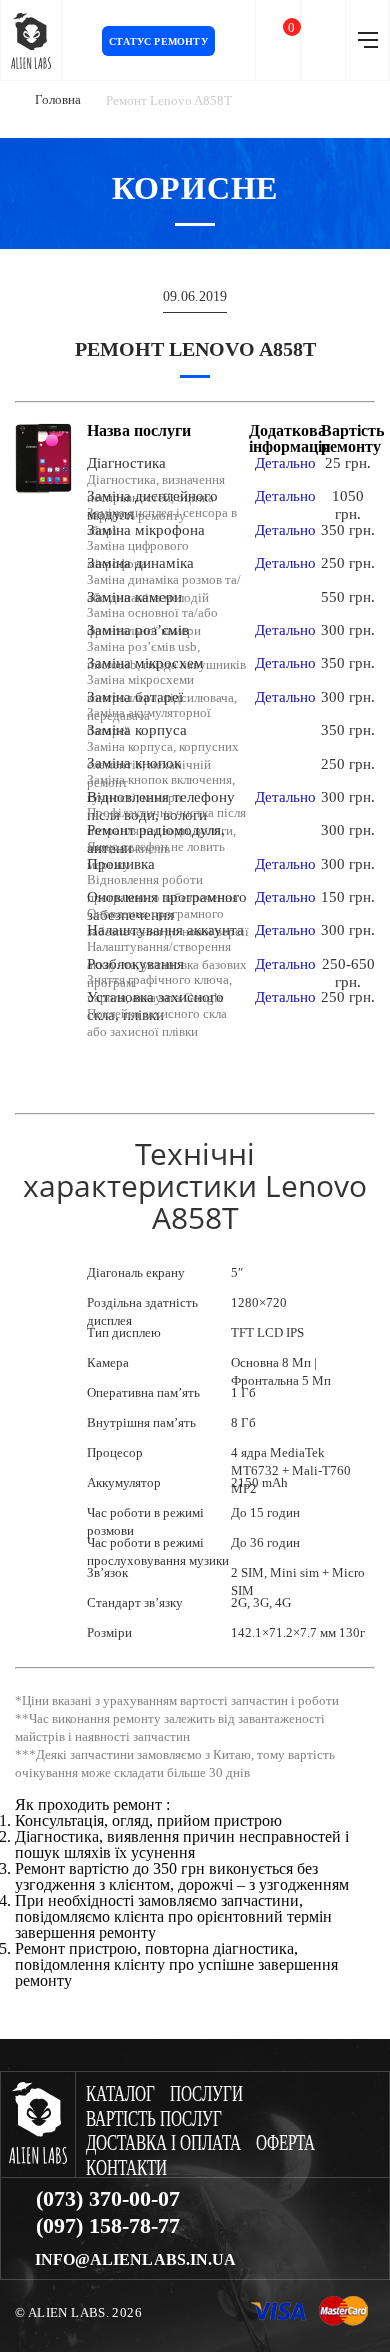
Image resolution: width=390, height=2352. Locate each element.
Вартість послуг (154, 2119)
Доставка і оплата (163, 2143)
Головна (58, 99)
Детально (285, 463)
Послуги (206, 2094)
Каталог (120, 2094)
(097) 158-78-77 (108, 2226)
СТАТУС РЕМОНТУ (158, 41)
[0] (278, 40)
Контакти (126, 2168)
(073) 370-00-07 (108, 2199)
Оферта (285, 2143)
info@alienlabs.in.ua (135, 2260)
